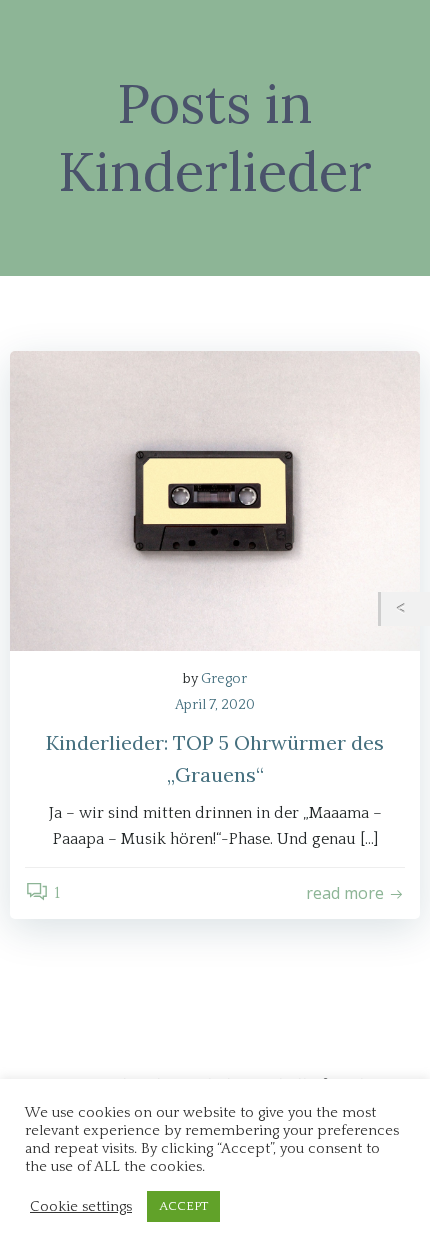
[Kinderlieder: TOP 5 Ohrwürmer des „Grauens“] (215, 500)
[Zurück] (405, 609)
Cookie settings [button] (81, 1207)
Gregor (224, 679)
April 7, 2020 (215, 705)
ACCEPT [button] (183, 1206)
